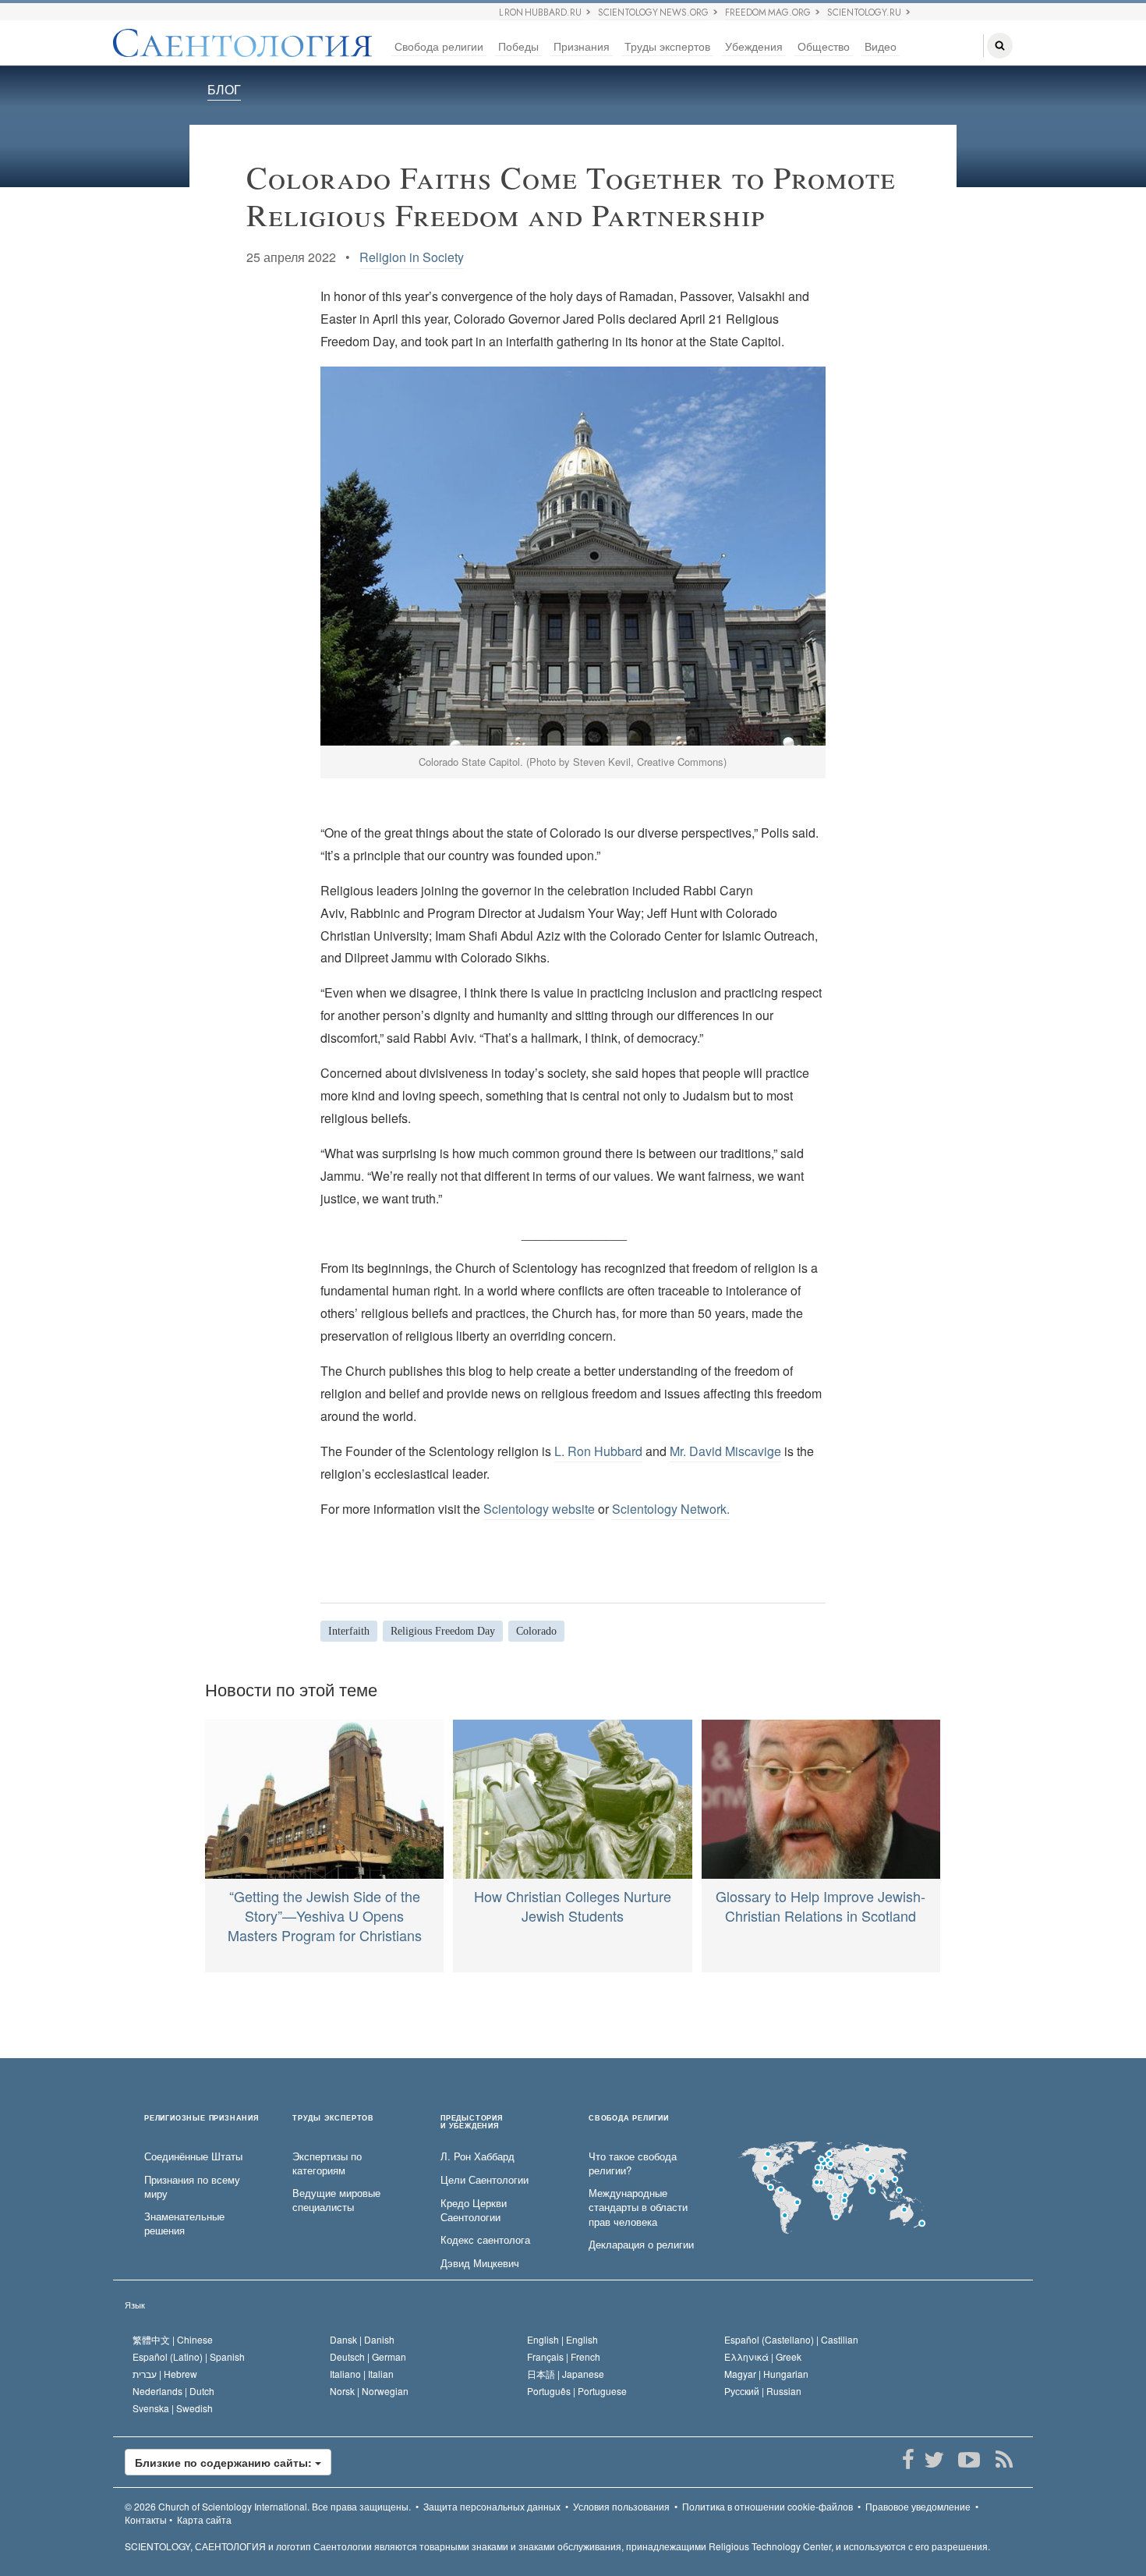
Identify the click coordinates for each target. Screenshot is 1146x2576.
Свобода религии (439, 46)
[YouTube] (969, 2460)
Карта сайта (204, 2519)
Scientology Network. (671, 1509)
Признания (582, 46)
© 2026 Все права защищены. (268, 2506)
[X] (934, 2460)
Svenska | (173, 2408)
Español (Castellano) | (791, 2339)
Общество (824, 46)
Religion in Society (412, 257)
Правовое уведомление (918, 2506)
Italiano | (362, 2374)
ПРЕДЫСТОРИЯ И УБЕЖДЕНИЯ (472, 2122)
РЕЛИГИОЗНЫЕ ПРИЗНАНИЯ (202, 2119)
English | (562, 2339)
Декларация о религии (641, 2245)
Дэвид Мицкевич (480, 2263)
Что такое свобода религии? (633, 2164)
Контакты (146, 2519)
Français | (564, 2356)
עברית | (165, 2374)
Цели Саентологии (485, 2180)
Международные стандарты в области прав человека (638, 2207)
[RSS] (1004, 2460)
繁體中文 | (173, 2339)
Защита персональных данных (492, 2506)
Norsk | (369, 2391)
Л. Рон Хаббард (477, 2156)
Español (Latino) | (189, 2356)
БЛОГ (224, 89)
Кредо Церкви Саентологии (474, 2211)
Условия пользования (621, 2506)
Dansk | (362, 2339)
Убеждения (754, 46)
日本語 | (566, 2374)
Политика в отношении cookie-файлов (768, 2506)
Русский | (763, 2391)
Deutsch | (368, 2356)
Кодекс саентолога (485, 2240)
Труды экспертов (667, 46)
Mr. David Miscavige (725, 1451)
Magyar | (766, 2374)
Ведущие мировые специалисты (336, 2200)
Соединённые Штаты (193, 2156)
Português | (577, 2391)
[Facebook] (908, 2460)
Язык (135, 2305)
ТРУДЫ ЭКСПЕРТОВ (333, 2119)
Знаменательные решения (184, 2224)
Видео (881, 46)
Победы (518, 46)
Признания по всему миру (192, 2187)
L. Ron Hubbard (598, 1451)
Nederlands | (173, 2391)
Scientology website (539, 1509)
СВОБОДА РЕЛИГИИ (629, 2119)
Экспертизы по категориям (327, 2164)
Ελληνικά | (763, 2356)
